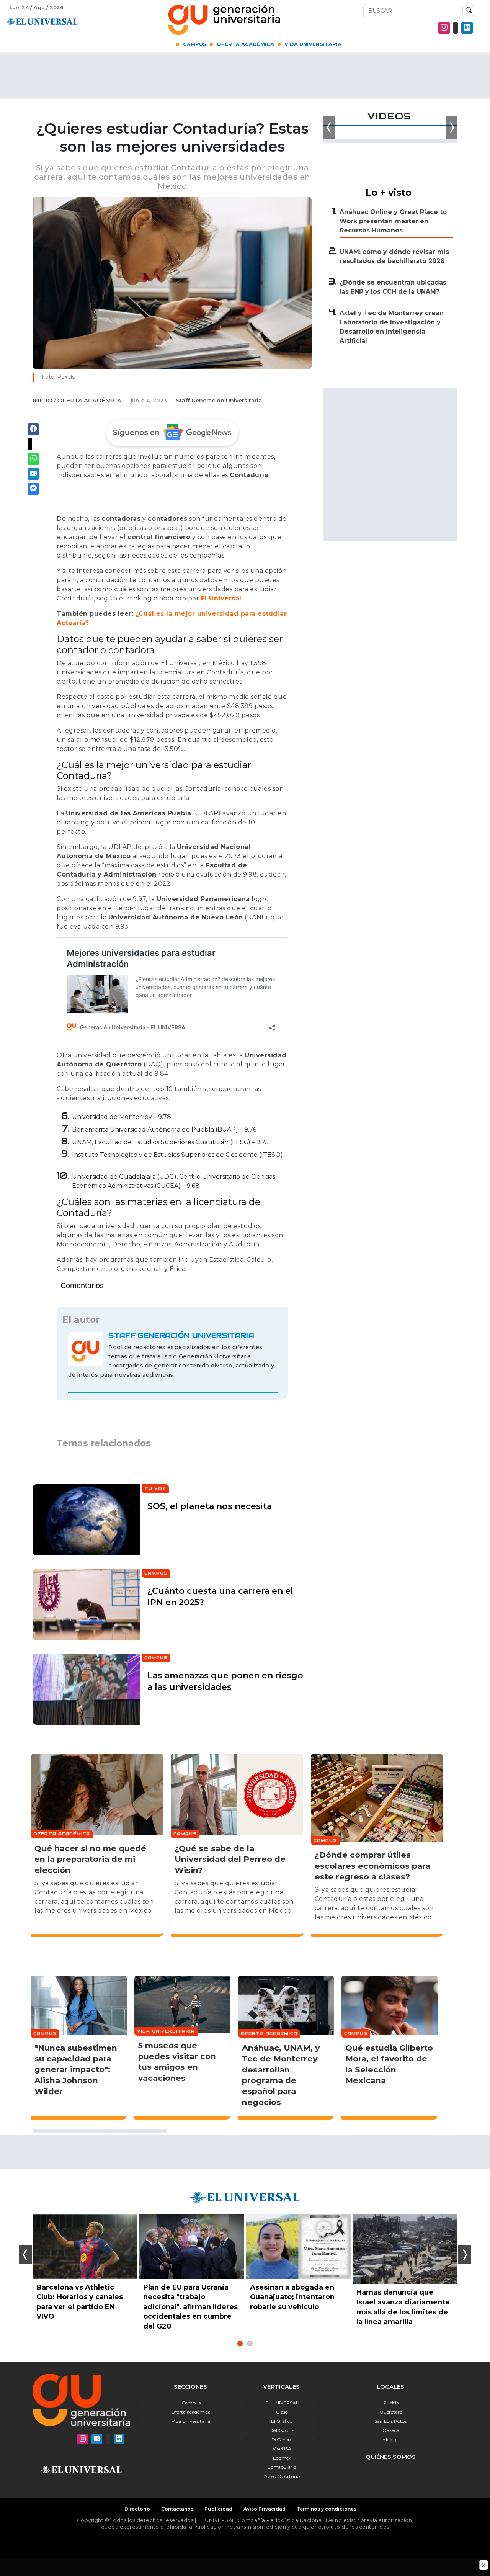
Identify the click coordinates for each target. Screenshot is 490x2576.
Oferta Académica (245, 44)
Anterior (25, 2255)
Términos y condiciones (327, 2509)
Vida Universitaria (313, 44)
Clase (282, 2412)
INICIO (42, 400)
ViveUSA (282, 2449)
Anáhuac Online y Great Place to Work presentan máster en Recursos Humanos (393, 221)
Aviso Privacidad (265, 2509)
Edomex (282, 2458)
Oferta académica (191, 2412)
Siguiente (465, 2255)
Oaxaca (391, 2430)
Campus (195, 44)
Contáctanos (177, 2509)
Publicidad (218, 2509)
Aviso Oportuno (282, 2476)
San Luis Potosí (391, 2421)
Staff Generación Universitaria (219, 401)
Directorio (137, 2509)
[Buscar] (467, 11)
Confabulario (282, 2467)
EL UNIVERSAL (282, 2403)
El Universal (221, 598)
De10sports (282, 2430)
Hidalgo (391, 2439)
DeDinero (282, 2439)
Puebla (391, 2403)
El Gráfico (282, 2421)
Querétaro (391, 2412)
